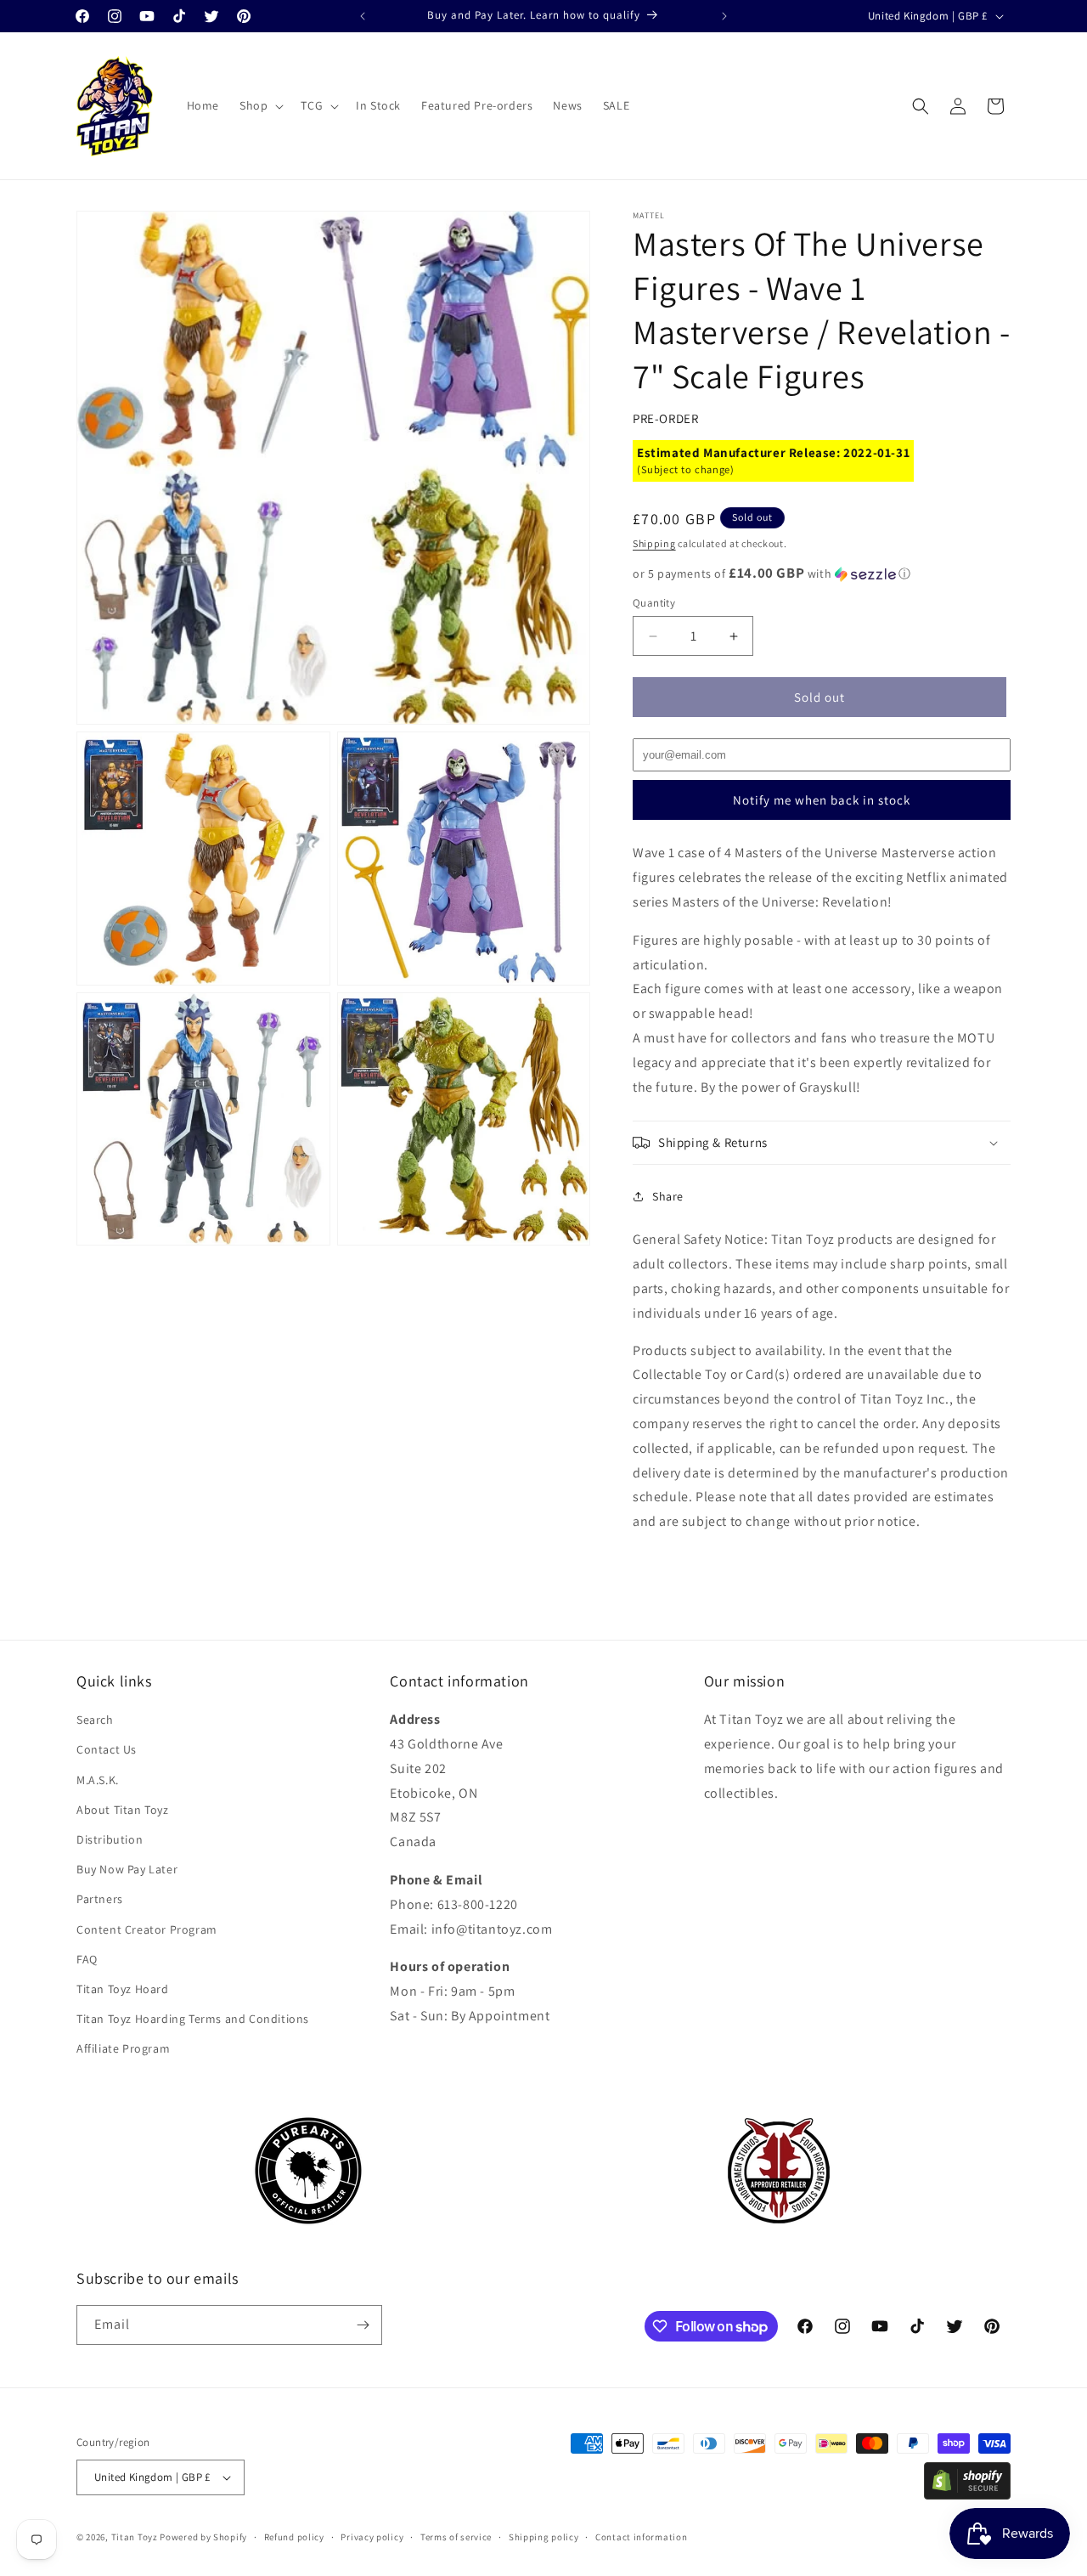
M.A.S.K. (98, 1780)
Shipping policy (544, 2536)
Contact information (641, 2536)
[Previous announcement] (363, 16)
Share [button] (668, 1196)
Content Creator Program (147, 1929)
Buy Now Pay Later (127, 1869)
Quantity (654, 603)
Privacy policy (372, 2536)
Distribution (110, 1839)
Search (95, 1720)
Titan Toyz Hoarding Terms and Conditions (193, 2019)
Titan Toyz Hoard (123, 1989)
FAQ (87, 1959)
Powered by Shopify (203, 2537)
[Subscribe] (363, 2325)
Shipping (654, 543)
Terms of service (456, 2536)
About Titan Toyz (123, 1810)
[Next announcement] (724, 16)
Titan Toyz (135, 2537)
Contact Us (107, 1750)
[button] (260, 105)
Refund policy (294, 2536)
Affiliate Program (123, 2049)
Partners (100, 1900)
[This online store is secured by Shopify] (967, 2495)
